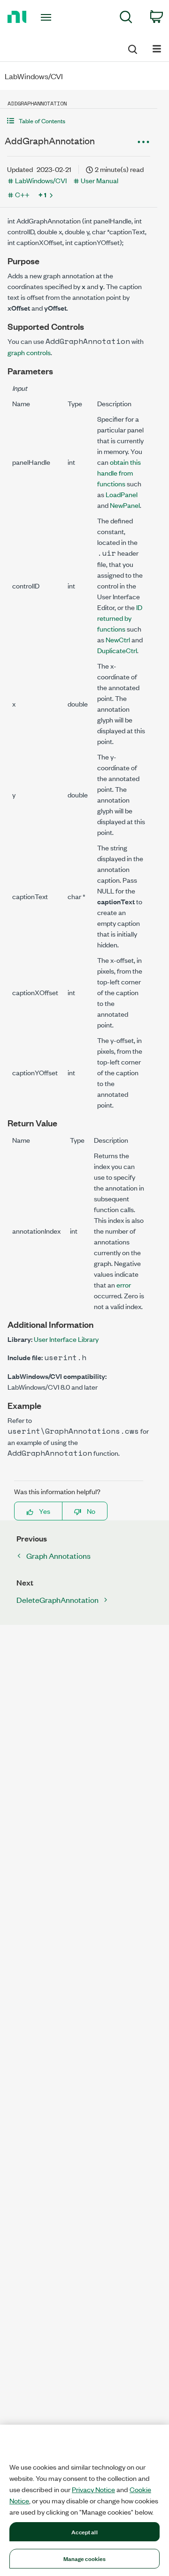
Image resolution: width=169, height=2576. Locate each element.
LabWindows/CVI (41, 180)
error (124, 1284)
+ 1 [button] (42, 194)
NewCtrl (118, 639)
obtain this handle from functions (119, 473)
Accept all (84, 2531)
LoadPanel (122, 494)
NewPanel (125, 505)
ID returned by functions (120, 618)
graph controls (29, 352)
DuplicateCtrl (117, 650)
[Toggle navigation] (47, 17)
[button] (79, 121)
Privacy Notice (93, 2489)
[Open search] (132, 48)
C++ (22, 194)
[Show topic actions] (143, 142)
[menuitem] (126, 19)
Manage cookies (85, 2558)
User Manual (100, 180)
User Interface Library (66, 1339)
